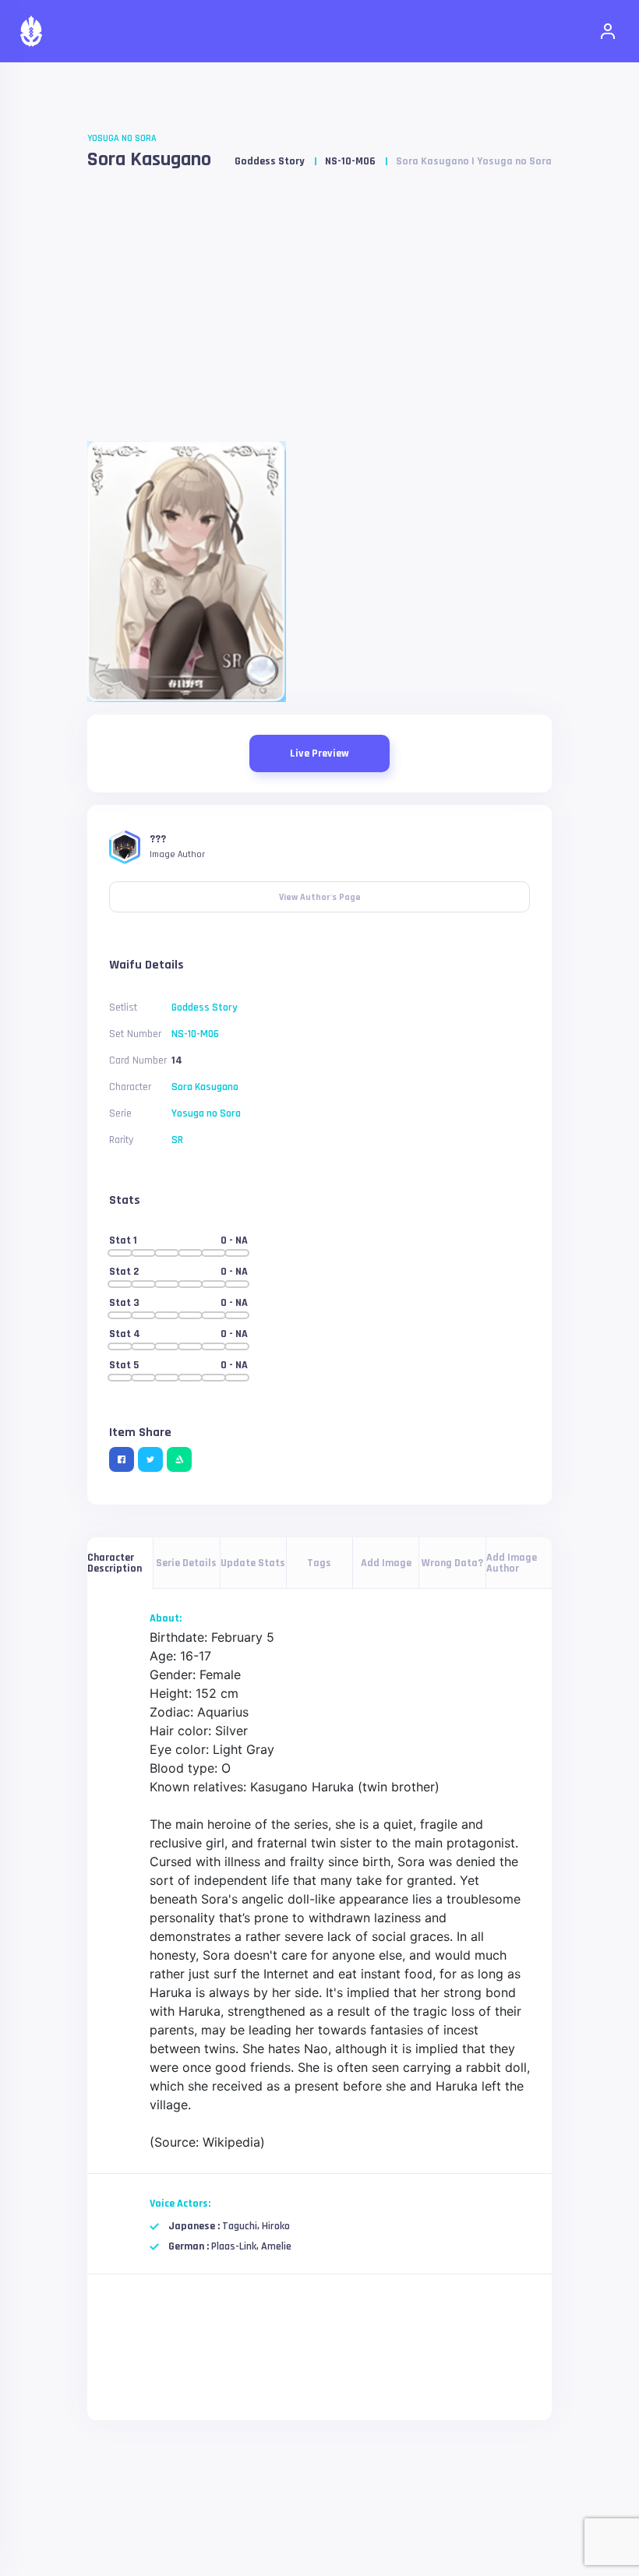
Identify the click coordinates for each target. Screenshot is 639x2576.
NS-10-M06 (350, 161)
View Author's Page (320, 892)
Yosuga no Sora (122, 138)
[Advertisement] (319, 312)
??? (158, 839)
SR (177, 1140)
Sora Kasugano (149, 159)
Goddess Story (270, 161)
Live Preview (319, 753)
